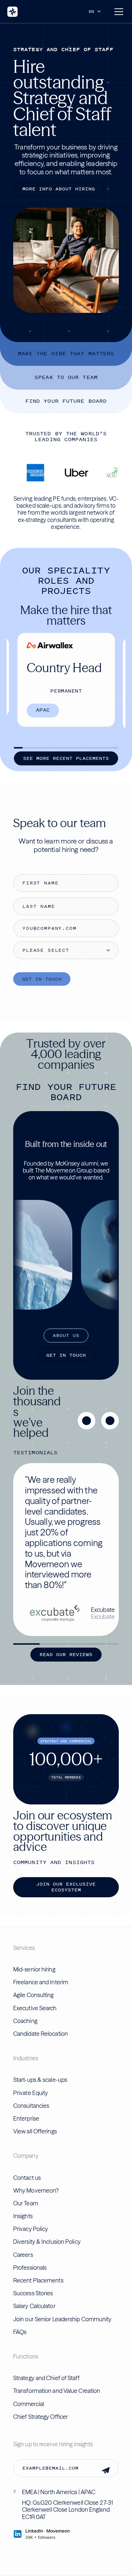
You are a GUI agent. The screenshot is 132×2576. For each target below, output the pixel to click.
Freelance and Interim (41, 1982)
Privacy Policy (31, 2229)
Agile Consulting (34, 1995)
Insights (23, 2216)
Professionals (30, 2268)
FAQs (20, 2332)
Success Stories (33, 2293)
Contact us (27, 2178)
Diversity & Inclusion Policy (47, 2242)
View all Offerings (35, 2131)
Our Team (26, 2203)
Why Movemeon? (36, 2190)
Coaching (25, 2021)
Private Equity (31, 2093)
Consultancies (31, 2106)
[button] (96, 11)
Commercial (29, 2404)
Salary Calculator (34, 2306)
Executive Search (35, 2008)
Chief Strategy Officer (41, 2417)
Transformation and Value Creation (57, 2391)
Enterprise (26, 2118)
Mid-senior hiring (34, 1969)
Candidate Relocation (41, 2034)
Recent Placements (38, 2280)
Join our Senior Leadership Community (63, 2319)
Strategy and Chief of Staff (46, 2378)
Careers (23, 2255)
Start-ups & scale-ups (40, 2080)
